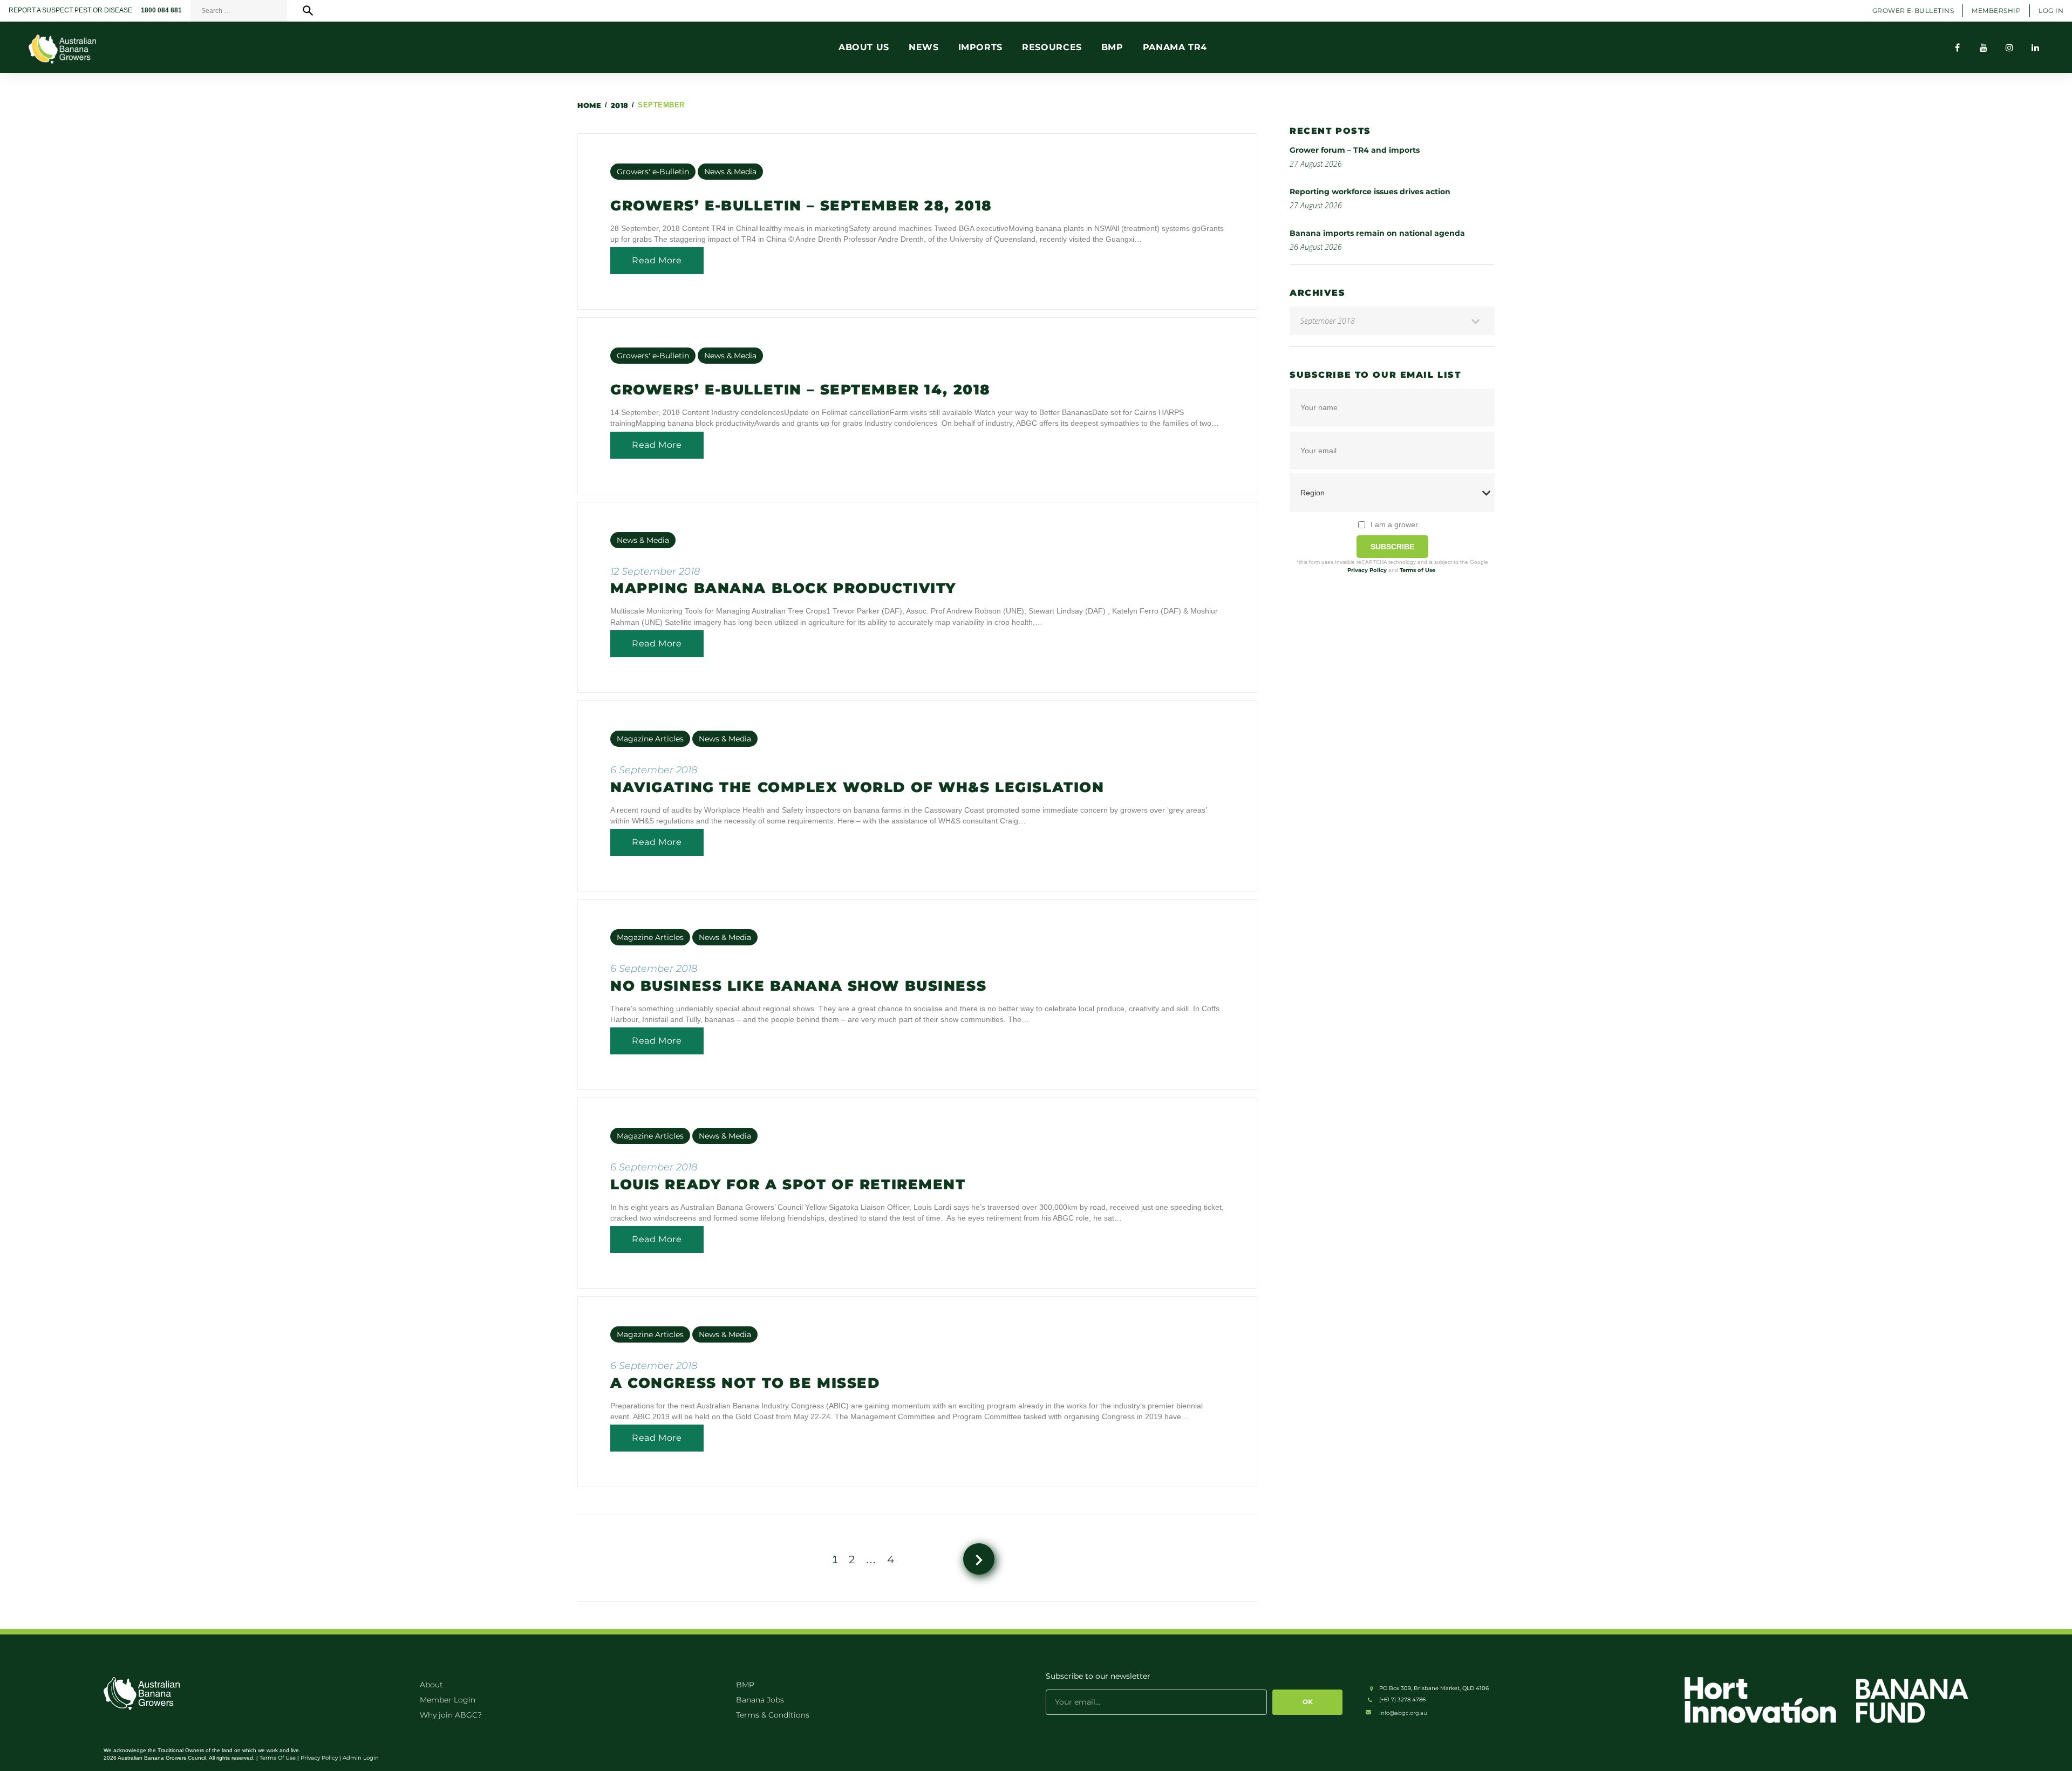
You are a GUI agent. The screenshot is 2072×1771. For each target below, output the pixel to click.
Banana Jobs (760, 1700)
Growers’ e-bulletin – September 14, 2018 (800, 390)
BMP (745, 1685)
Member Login (448, 1700)
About (431, 1685)
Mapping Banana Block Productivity (783, 588)
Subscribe (1392, 547)
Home (589, 105)
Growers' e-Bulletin (653, 172)
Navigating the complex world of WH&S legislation (857, 787)
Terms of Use (1417, 570)
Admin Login (361, 1758)
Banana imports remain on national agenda (1377, 233)
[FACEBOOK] (1958, 47)
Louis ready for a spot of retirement (788, 1184)
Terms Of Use (278, 1758)
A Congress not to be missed (745, 1383)
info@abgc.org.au (1403, 1713)
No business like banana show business (798, 986)
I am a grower (1394, 525)
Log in (2051, 11)
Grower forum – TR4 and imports (1355, 150)
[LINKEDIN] (2035, 47)
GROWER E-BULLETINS (1913, 11)
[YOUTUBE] (1984, 47)
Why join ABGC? (451, 1715)
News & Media (730, 172)
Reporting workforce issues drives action (1370, 192)
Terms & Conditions (773, 1715)
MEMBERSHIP (1996, 11)
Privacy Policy (1367, 570)
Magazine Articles (650, 739)
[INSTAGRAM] (2009, 47)
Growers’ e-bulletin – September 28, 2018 (801, 206)
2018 (620, 105)
